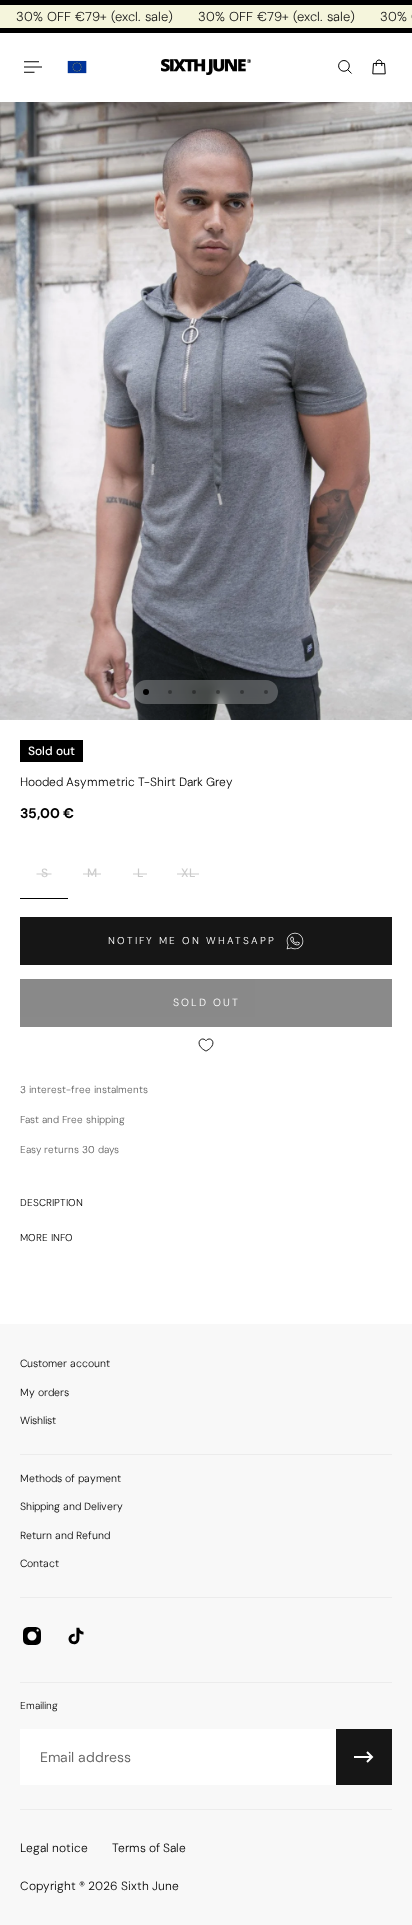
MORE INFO (46, 1237)
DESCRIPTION (51, 1202)
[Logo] (206, 67)
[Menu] (36, 67)
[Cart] (379, 67)
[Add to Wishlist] (206, 1045)
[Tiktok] (76, 1636)
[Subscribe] (364, 1757)
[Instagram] (32, 1636)
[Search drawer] (345, 67)
